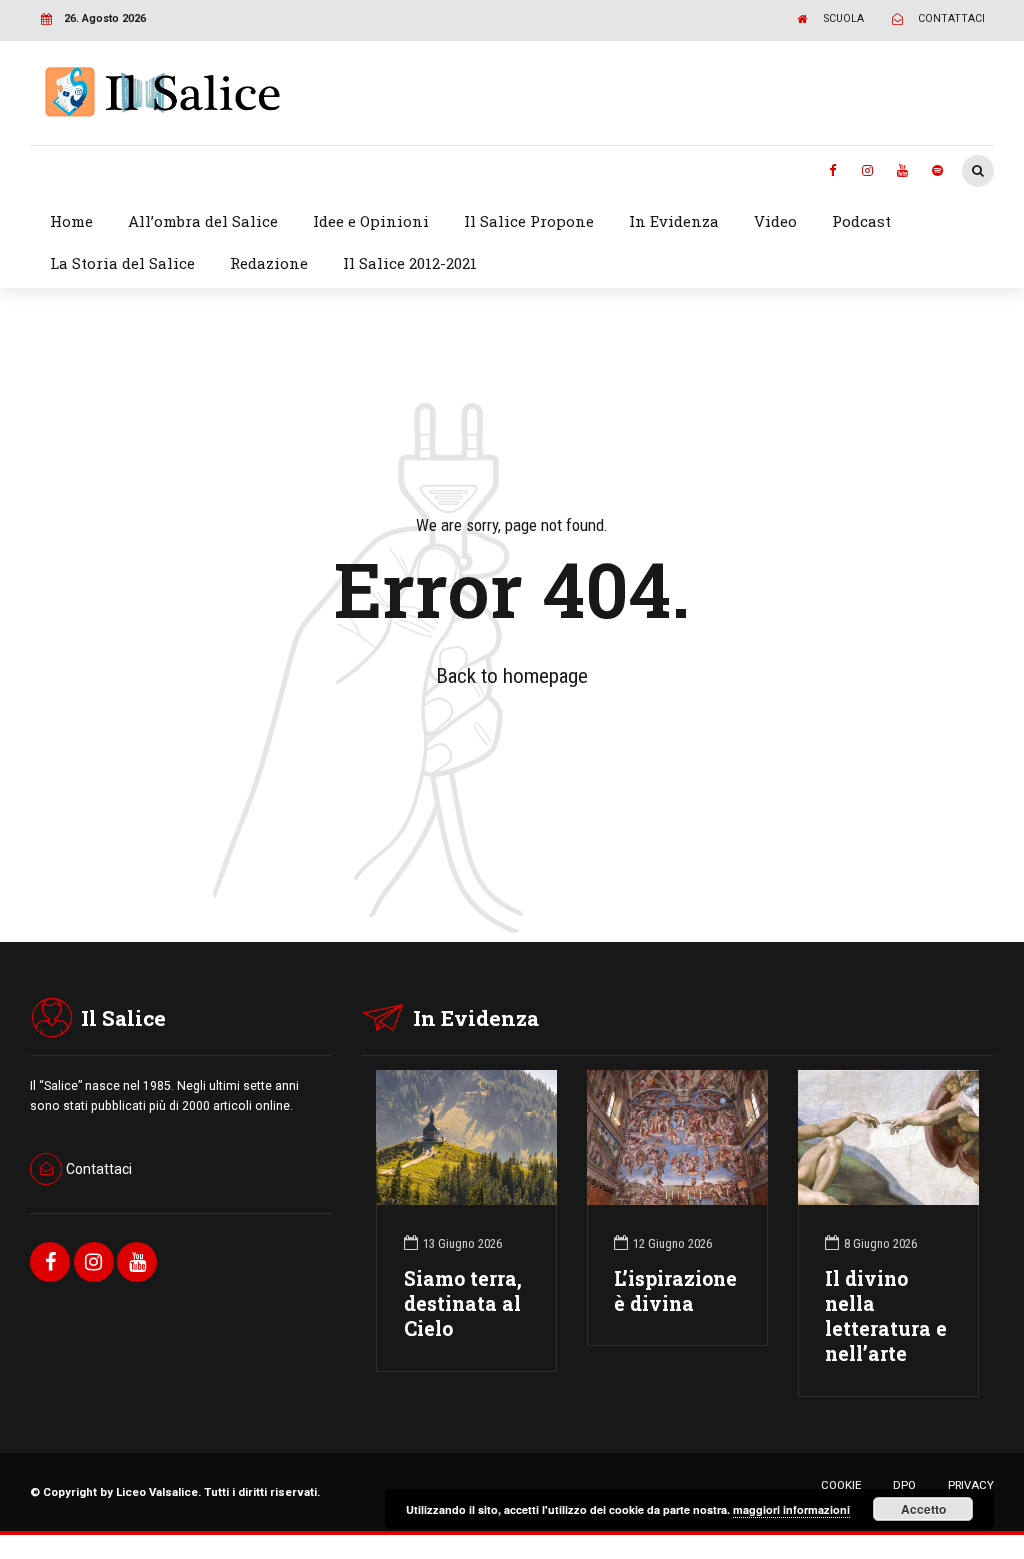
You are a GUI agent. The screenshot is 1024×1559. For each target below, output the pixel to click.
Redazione (269, 263)
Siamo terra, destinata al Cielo (463, 1303)
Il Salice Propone (529, 221)
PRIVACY (971, 1485)
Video (775, 221)
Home (71, 221)
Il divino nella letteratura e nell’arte (886, 1316)
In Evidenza (674, 221)
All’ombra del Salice (203, 221)
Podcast (861, 221)
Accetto (923, 1509)
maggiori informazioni (791, 1509)
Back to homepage (512, 676)
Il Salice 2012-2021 (410, 263)
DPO (904, 1485)
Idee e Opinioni (371, 221)
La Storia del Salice (122, 263)
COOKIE (841, 1485)
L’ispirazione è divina (675, 1291)
